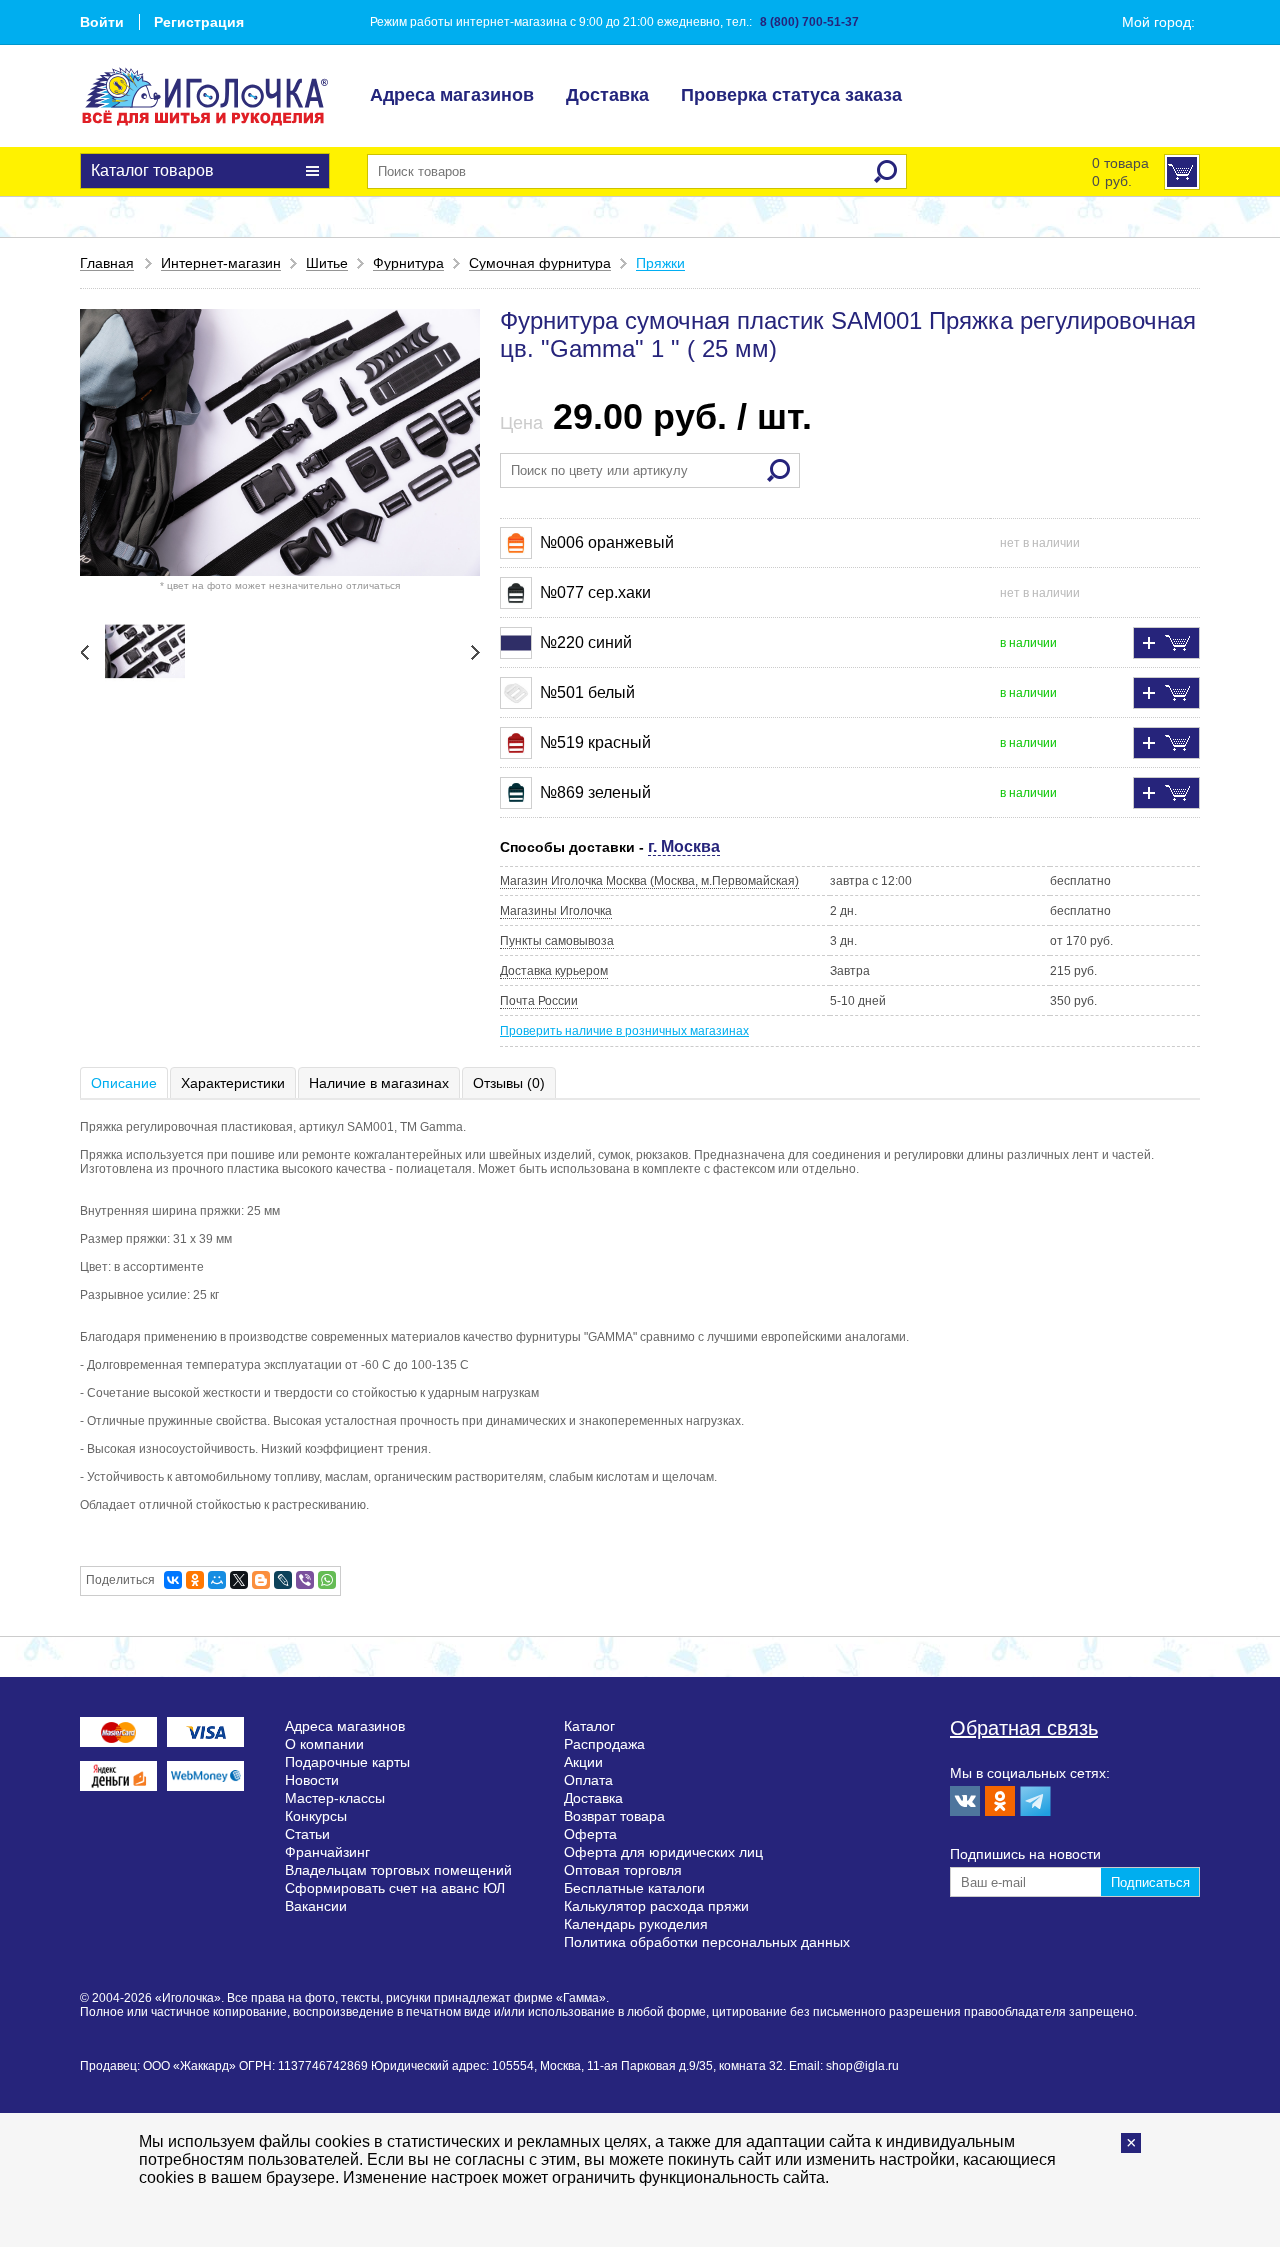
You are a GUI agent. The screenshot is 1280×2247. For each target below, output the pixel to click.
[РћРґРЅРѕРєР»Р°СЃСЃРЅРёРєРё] (195, 1580)
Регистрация (199, 22)
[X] (239, 1580)
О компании (324, 1744)
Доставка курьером (554, 971)
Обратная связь (1024, 1728)
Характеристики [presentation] (233, 1083)
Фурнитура (408, 263)
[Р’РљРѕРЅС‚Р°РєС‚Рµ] (173, 1580)
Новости (312, 1780)
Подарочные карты (347, 1762)
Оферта (590, 1834)
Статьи (307, 1834)
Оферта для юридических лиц (663, 1852)
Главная (107, 263)
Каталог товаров (152, 170)
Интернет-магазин (221, 263)
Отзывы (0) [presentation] (509, 1083)
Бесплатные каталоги (634, 1888)
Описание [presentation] (124, 1083)
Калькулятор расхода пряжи (656, 1906)
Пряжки (660, 263)
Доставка (607, 95)
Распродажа (604, 1744)
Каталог (589, 1726)
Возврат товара (614, 1816)
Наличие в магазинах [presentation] (379, 1083)
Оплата (588, 1780)
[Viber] (305, 1580)
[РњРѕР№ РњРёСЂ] (217, 1580)
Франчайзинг (327, 1852)
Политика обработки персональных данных (707, 1942)
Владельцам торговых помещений (398, 1870)
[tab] (125, 1083)
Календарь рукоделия (636, 1924)
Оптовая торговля (623, 1870)
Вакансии (316, 1906)
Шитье (327, 263)
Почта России (539, 1001)
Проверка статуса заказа (791, 95)
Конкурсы (316, 1816)
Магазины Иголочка (556, 911)
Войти (102, 22)
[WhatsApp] (327, 1580)
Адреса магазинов (452, 95)
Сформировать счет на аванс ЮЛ (395, 1888)
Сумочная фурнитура (540, 263)
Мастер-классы (335, 1798)
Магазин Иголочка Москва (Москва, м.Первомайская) (649, 881)
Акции (583, 1762)
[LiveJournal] (283, 1580)
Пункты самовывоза (557, 941)
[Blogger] (261, 1580)
